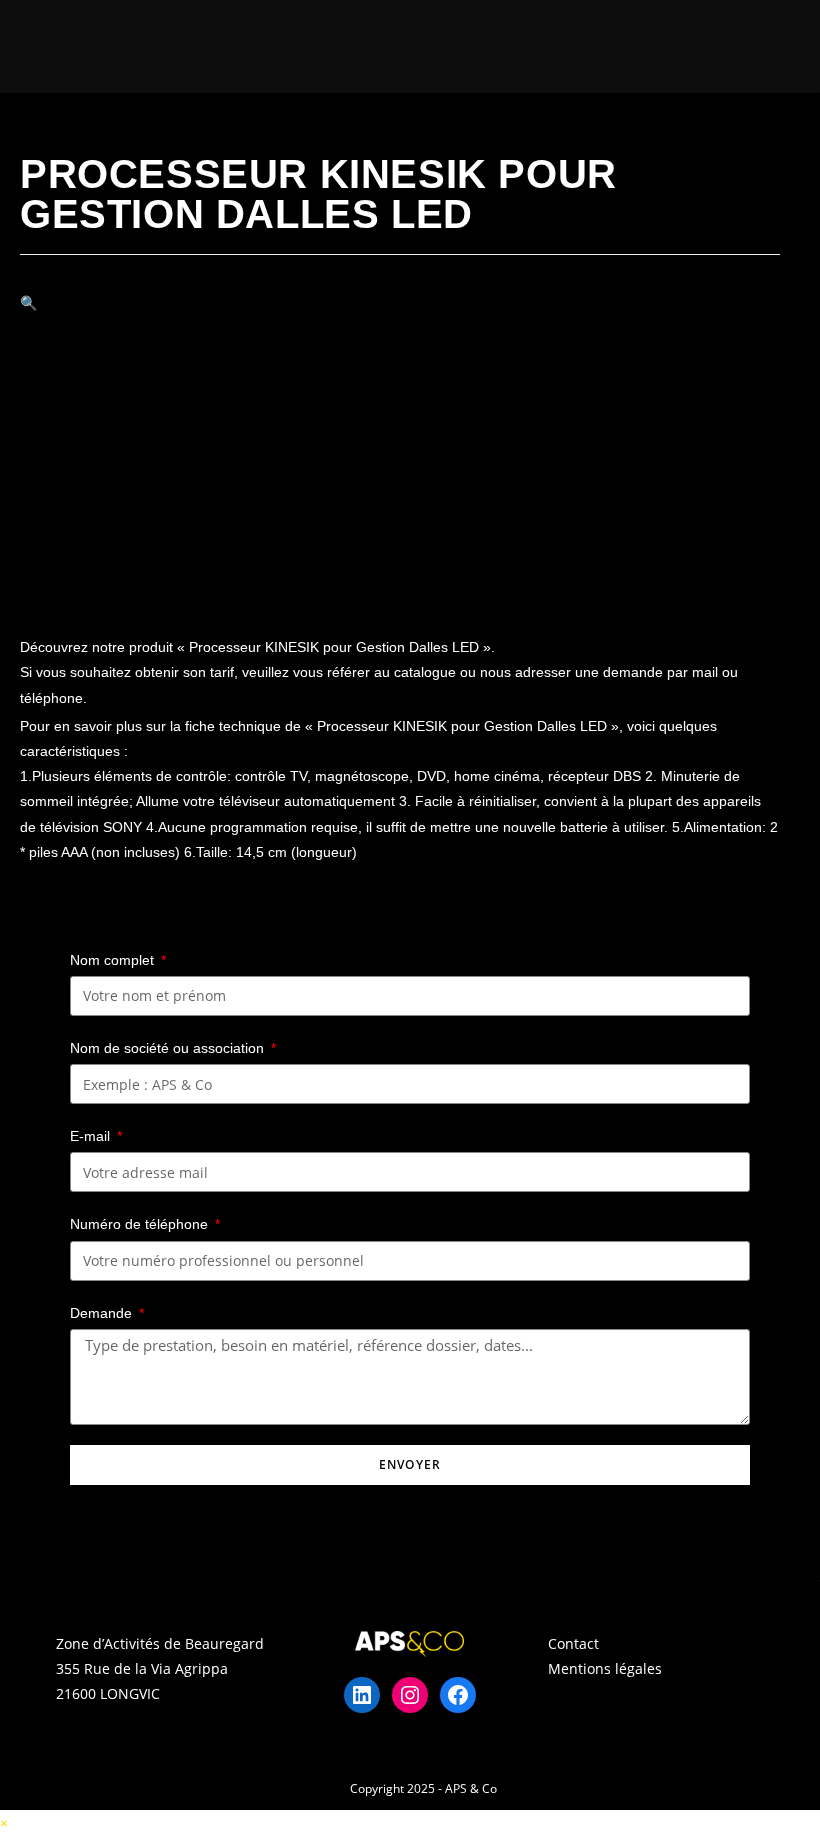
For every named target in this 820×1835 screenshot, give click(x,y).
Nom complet (114, 960)
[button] (266, 46)
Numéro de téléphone (141, 1224)
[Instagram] (410, 1695)
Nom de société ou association (169, 1048)
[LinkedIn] (362, 1695)
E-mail (92, 1136)
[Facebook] (458, 1695)
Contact (573, 1643)
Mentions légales (605, 1668)
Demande (103, 1313)
